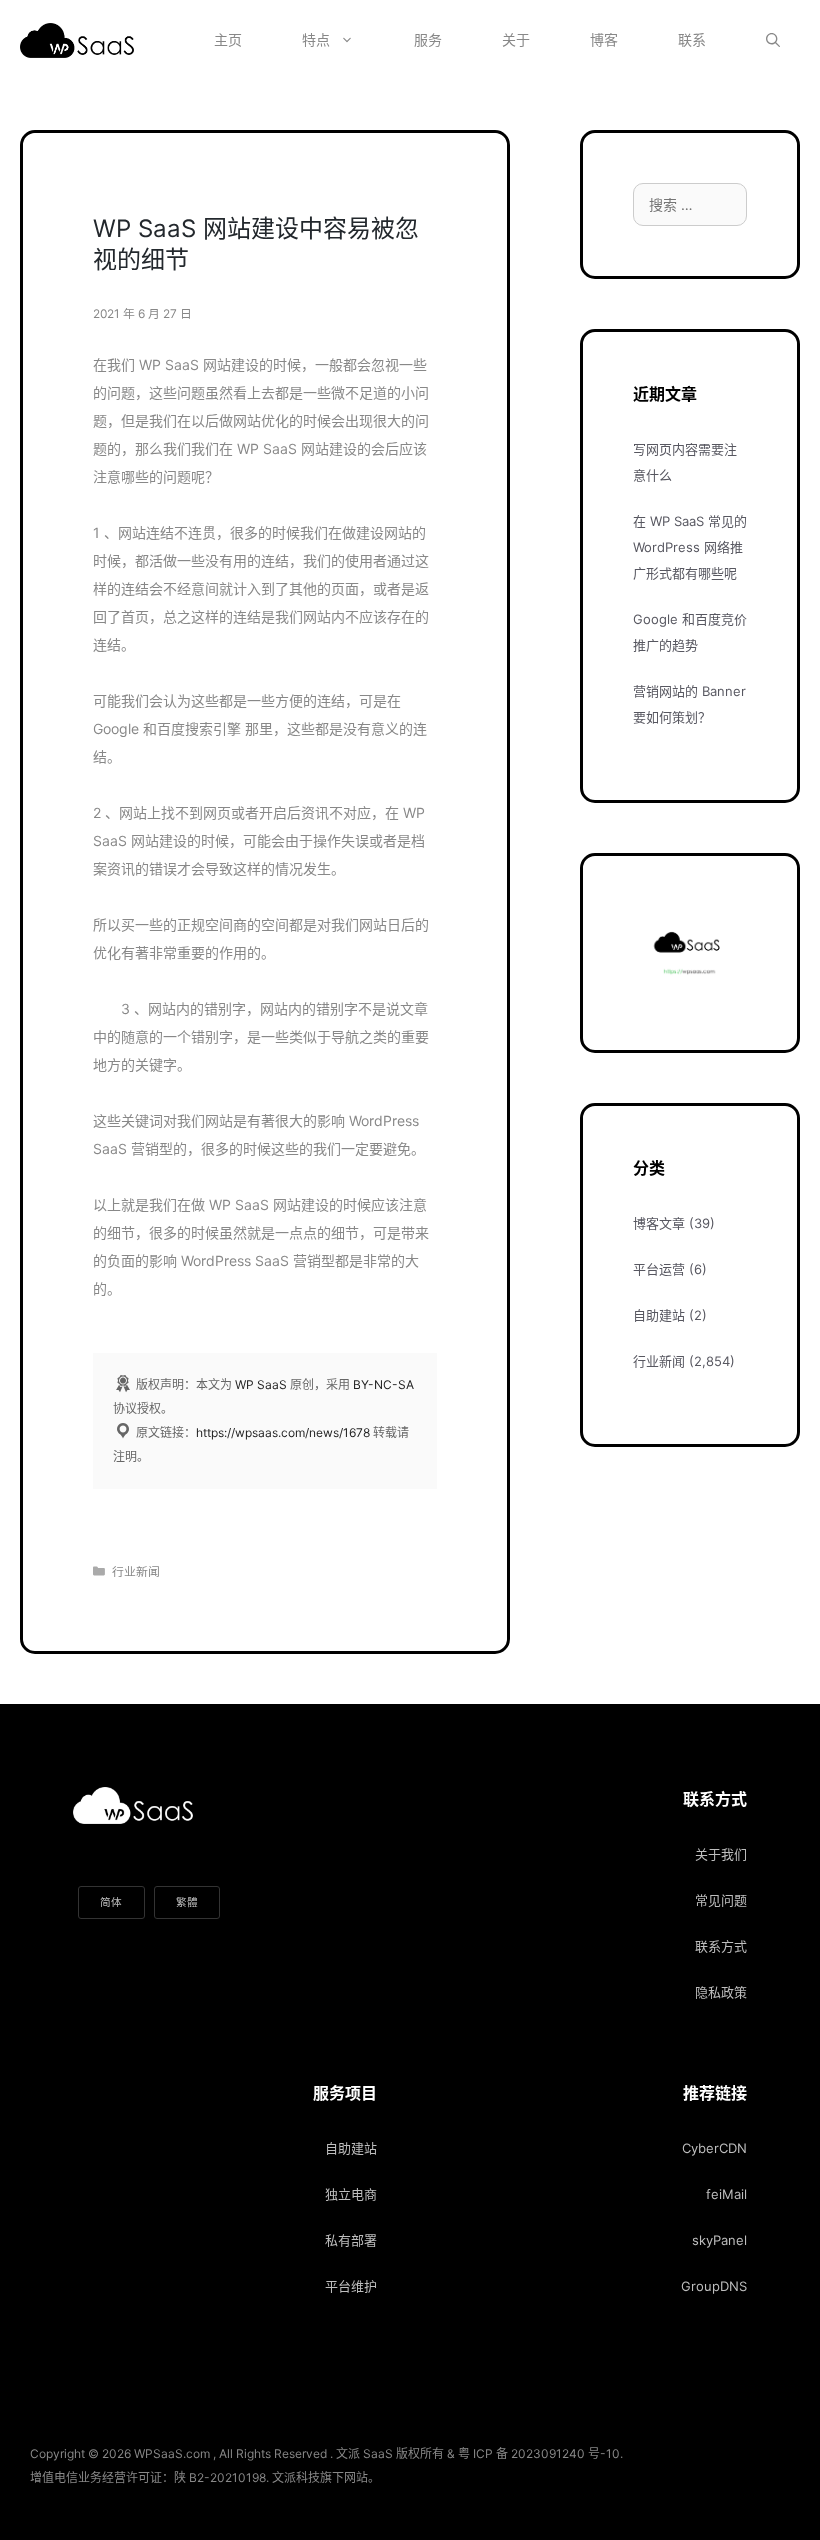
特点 (316, 39)
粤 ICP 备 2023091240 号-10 (539, 2453)
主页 (228, 39)
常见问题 (721, 1900)
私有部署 (351, 2240)
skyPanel (719, 2240)
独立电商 (351, 2194)
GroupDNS (714, 2286)
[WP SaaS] (82, 40)
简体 (111, 1902)
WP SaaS (261, 1384)
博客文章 (659, 1223)
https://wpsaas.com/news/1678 (283, 1432)
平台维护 (351, 2286)
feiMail (726, 2194)
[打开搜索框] (773, 40)
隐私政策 (721, 1992)
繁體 (187, 1902)
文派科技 (296, 2477)
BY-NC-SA (383, 1384)
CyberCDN (714, 2148)
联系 (692, 39)
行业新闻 (136, 1571)
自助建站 (659, 1315)
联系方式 (721, 1946)
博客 (604, 39)
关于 (516, 39)
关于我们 (721, 1854)
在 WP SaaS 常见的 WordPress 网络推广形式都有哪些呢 (690, 547)
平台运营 (659, 1269)
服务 (428, 39)
